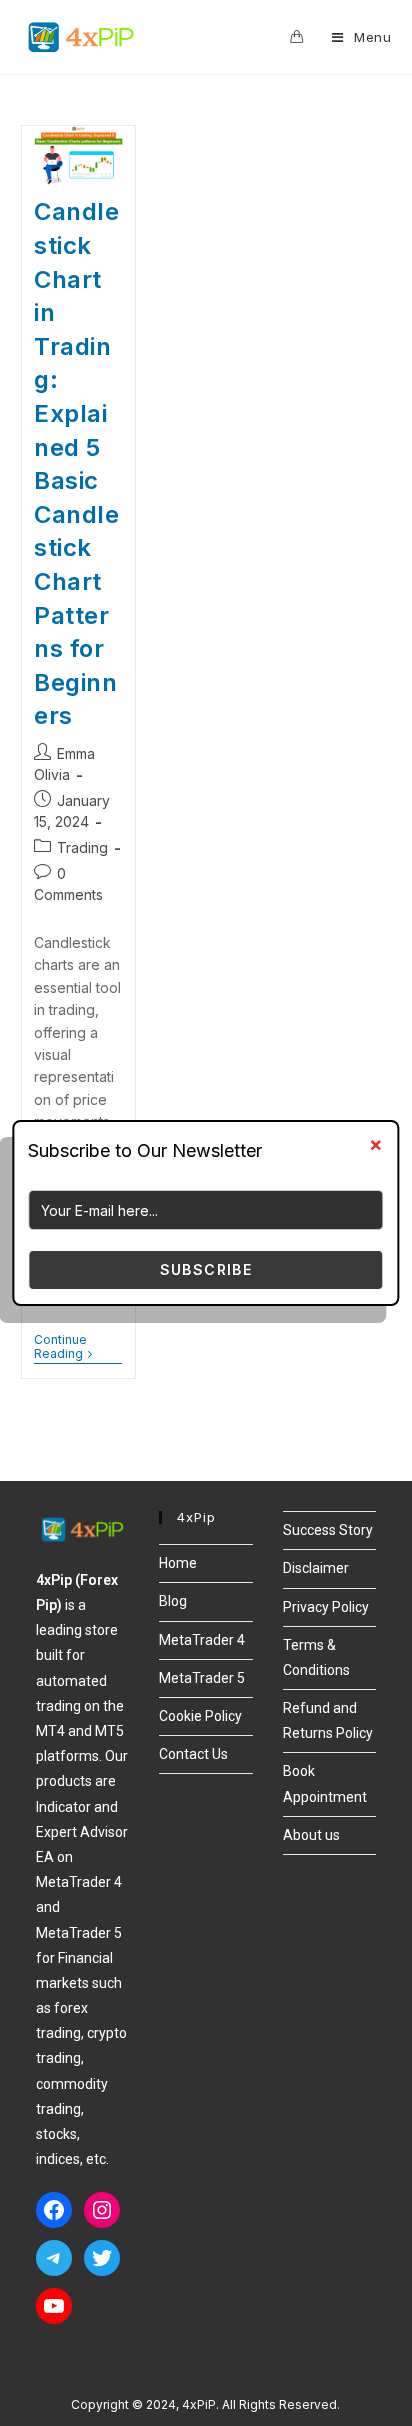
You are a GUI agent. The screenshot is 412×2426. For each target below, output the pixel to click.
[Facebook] (54, 2210)
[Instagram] (102, 2210)
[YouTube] (54, 2306)
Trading (82, 847)
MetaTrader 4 (202, 1640)
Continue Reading (78, 1347)
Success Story (328, 1530)
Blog (173, 1601)
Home (178, 1563)
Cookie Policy (200, 1716)
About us (311, 1835)
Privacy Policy (326, 1607)
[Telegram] (54, 2258)
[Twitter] (102, 2258)
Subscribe (206, 1269)
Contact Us (193, 1754)
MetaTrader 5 (202, 1678)
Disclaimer (316, 1568)
